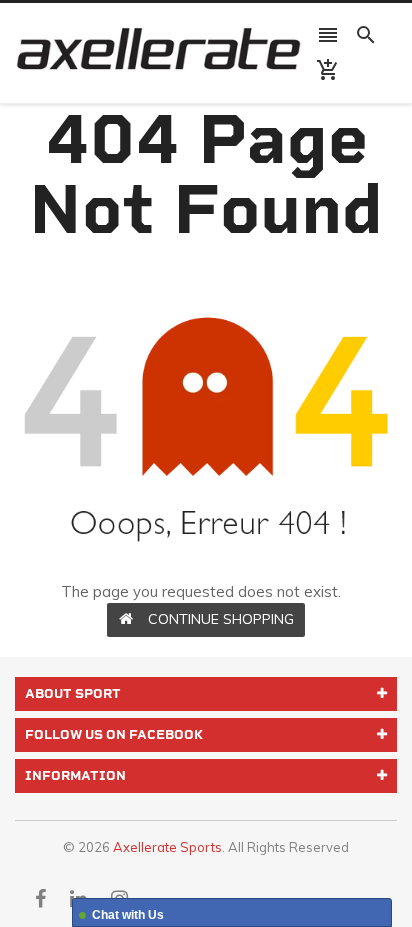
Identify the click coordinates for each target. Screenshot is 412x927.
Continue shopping (221, 619)
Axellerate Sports (167, 847)
